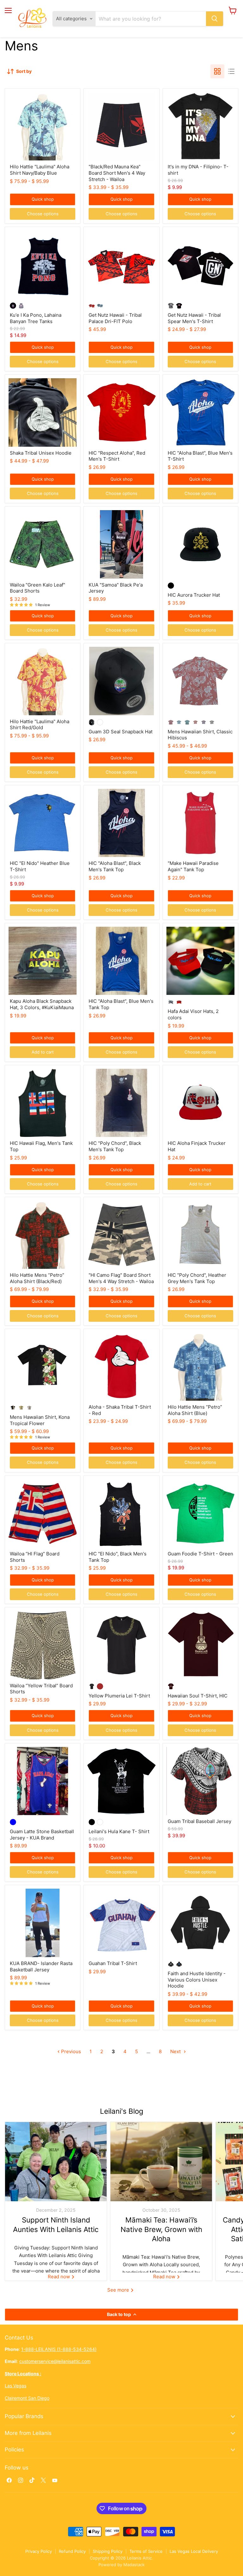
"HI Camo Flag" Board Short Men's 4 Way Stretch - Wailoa (121, 1278)
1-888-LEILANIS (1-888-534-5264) (59, 2349)
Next (176, 2051)
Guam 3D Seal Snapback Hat (121, 732)
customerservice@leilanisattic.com (55, 2361)
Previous (70, 2051)
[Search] (215, 19)
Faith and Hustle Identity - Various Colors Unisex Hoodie (197, 1980)
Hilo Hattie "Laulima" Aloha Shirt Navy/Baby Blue (40, 170)
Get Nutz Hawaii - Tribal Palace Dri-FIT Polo (115, 318)
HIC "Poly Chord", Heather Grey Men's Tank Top (197, 1278)
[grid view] (217, 71)
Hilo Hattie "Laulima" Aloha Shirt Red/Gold (40, 725)
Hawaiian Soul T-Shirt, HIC (198, 1696)
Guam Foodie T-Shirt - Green (200, 1554)
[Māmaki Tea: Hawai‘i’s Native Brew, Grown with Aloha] (161, 2162)
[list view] (231, 71)
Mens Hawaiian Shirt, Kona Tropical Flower (40, 1420)
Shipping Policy (108, 2551)
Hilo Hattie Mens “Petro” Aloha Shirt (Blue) (195, 1410)
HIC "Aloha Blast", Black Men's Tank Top (115, 866)
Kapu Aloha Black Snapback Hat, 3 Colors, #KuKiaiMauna (42, 1004)
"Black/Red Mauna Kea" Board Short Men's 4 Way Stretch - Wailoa (117, 173)
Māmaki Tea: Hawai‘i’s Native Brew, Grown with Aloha (161, 2229)
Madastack (134, 2565)
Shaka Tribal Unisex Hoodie (41, 453)
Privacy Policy (39, 2551)
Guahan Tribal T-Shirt (113, 1963)
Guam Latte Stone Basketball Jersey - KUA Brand (42, 1835)
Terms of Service (146, 2551)
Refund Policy (72, 2551)
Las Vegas (16, 2386)
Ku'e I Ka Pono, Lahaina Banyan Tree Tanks (36, 318)
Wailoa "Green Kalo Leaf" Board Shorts (37, 588)
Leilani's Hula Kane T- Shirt (119, 1831)
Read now (59, 2277)
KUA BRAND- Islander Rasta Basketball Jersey (41, 1966)
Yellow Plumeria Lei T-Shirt (119, 1696)
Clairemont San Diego (27, 2398)
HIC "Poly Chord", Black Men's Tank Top (115, 1146)
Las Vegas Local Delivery (194, 2551)
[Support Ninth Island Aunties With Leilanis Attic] (56, 2162)
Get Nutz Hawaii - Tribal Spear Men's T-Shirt (194, 318)
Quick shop (43, 199)
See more (119, 2290)
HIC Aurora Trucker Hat (194, 595)
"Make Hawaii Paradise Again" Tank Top (193, 866)
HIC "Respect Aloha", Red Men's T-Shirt (117, 456)
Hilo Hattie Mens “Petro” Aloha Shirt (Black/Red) (37, 1278)
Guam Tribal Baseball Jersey (199, 1821)
